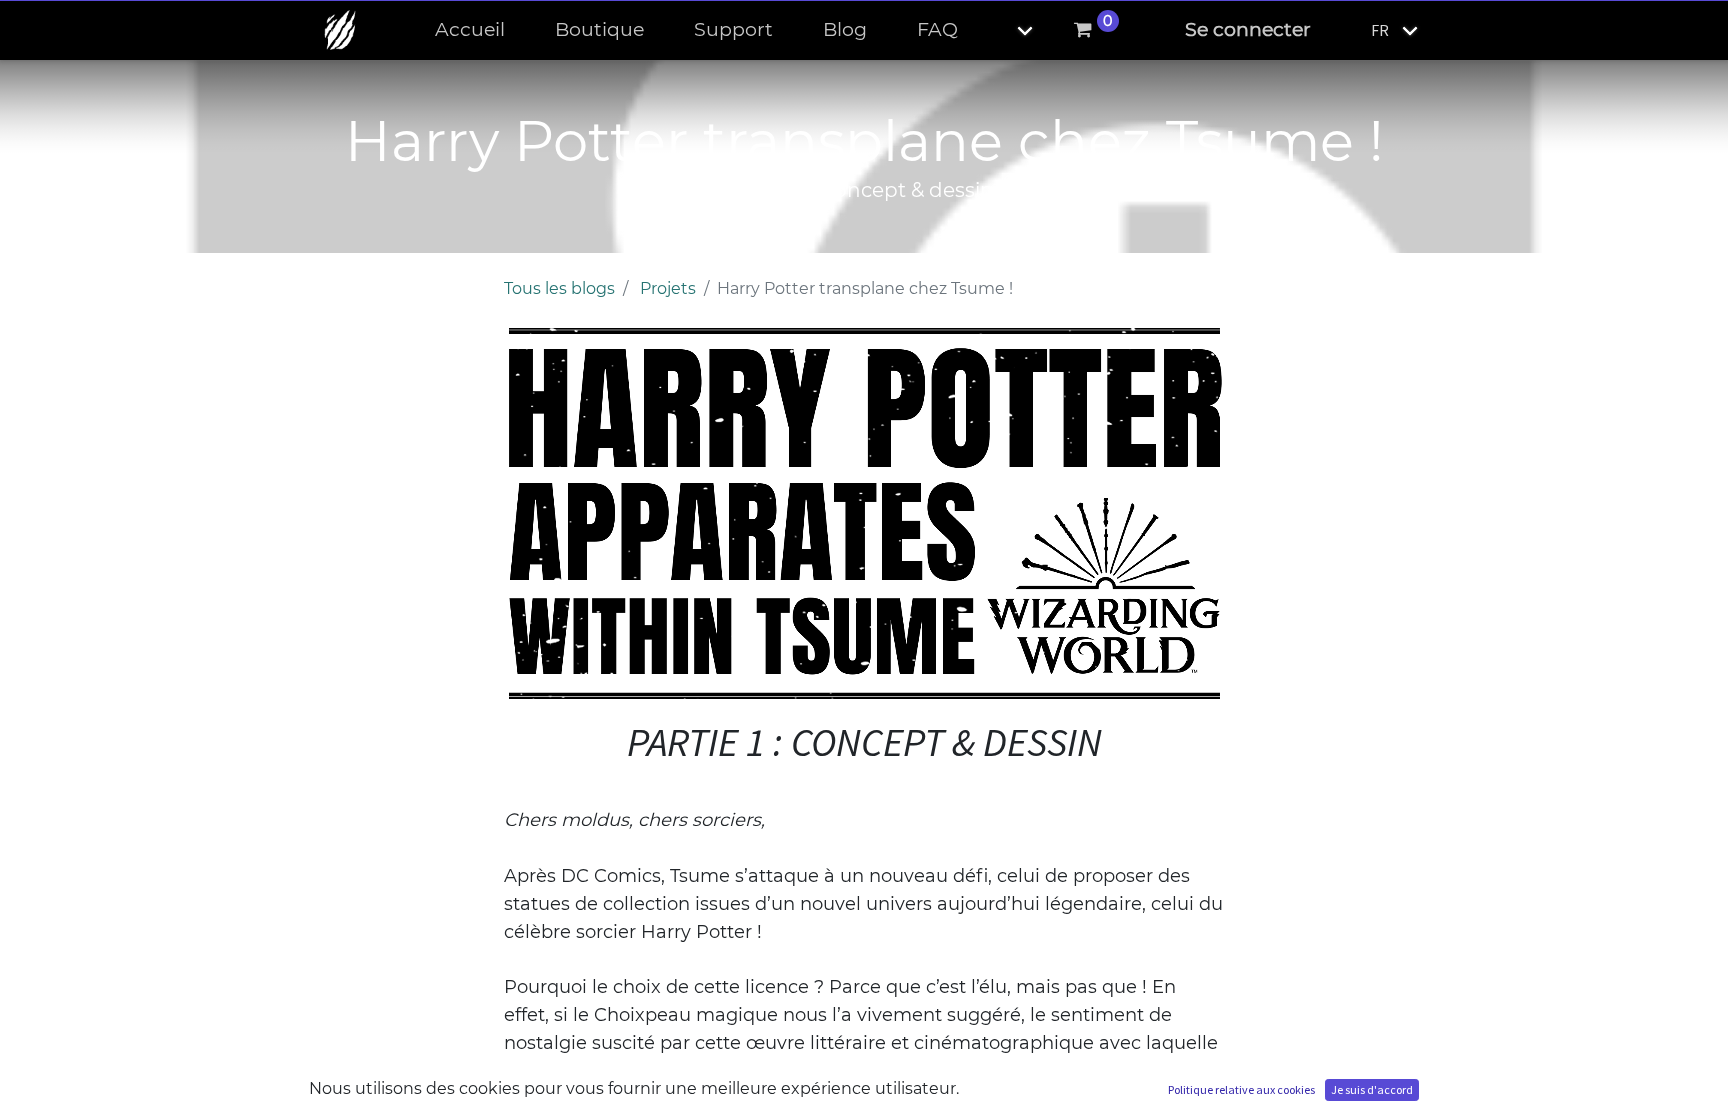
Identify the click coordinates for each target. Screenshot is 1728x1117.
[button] (1008, 30)
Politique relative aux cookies (1241, 1089)
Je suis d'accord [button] (1372, 1089)
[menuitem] (470, 30)
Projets (668, 288)
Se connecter (1248, 29)
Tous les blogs (559, 288)
